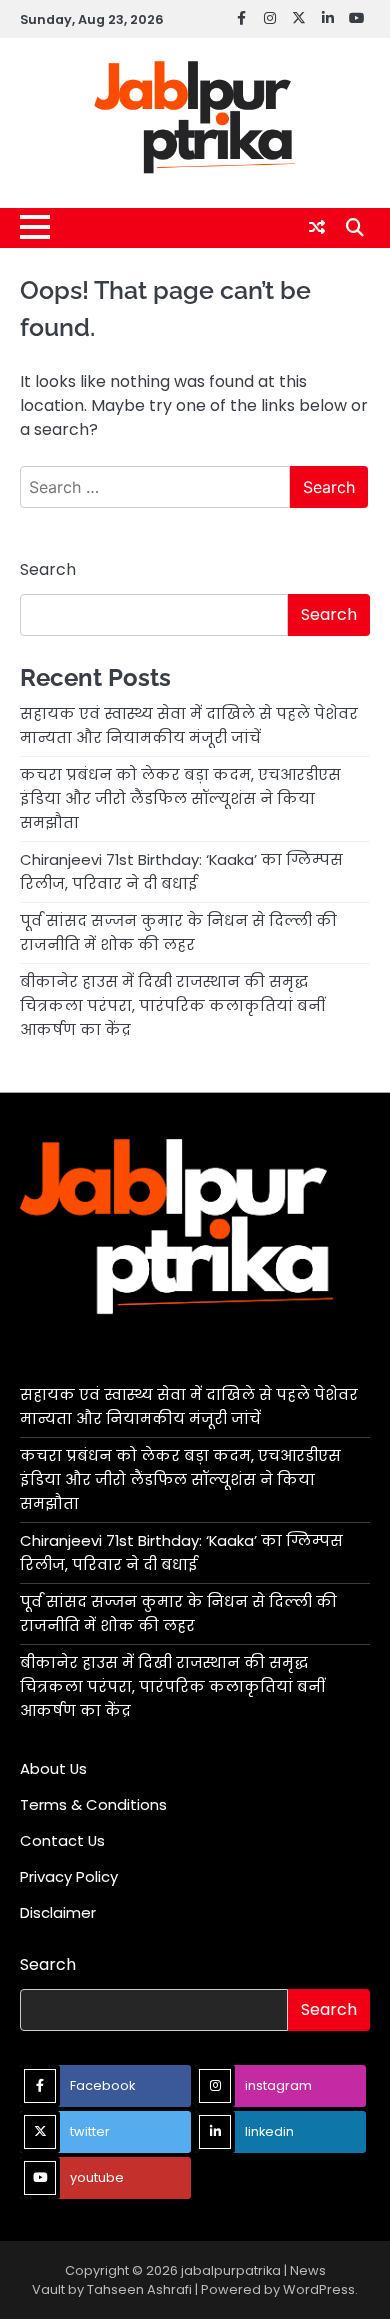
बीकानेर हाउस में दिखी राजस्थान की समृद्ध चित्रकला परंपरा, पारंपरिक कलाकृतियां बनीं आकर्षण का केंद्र (172, 1005)
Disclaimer (58, 1912)
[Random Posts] (317, 227)
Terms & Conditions (93, 1804)
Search (48, 569)
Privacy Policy (69, 1876)
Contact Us (62, 1840)
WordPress (319, 2289)
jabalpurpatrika (231, 2270)
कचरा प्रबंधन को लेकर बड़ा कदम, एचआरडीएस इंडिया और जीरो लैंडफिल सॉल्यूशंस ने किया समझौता (180, 798)
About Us (53, 1768)
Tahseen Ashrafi (139, 2289)
